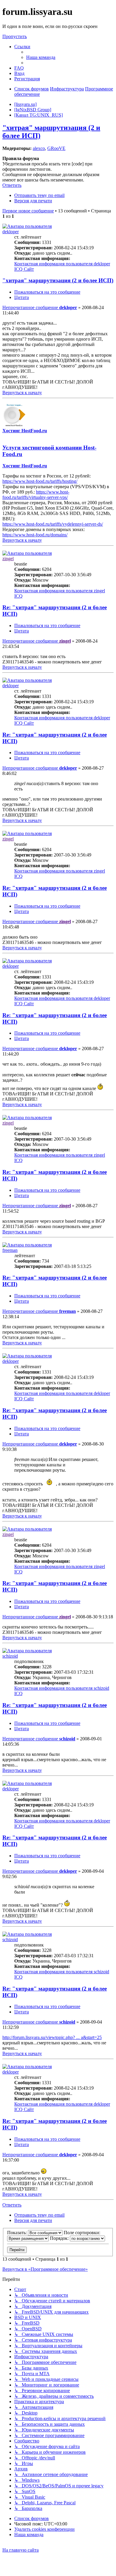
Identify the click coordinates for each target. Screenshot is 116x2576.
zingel (8, 559)
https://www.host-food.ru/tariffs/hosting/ (40, 481)
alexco (39, 148)
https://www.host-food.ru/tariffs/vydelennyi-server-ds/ (53, 524)
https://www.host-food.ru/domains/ (35, 535)
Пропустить (15, 36)
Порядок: (60, 2238)
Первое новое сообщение (28, 211)
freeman (10, 1250)
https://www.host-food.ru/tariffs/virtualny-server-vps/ (36, 495)
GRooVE (56, 148)
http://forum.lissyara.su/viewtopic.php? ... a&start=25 (52, 2037)
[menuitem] (41, 57)
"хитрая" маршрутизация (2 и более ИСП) (58, 280)
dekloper (11, 232)
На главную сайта (21, 2550)
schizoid (10, 1656)
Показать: (18, 2233)
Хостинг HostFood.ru (25, 431)
